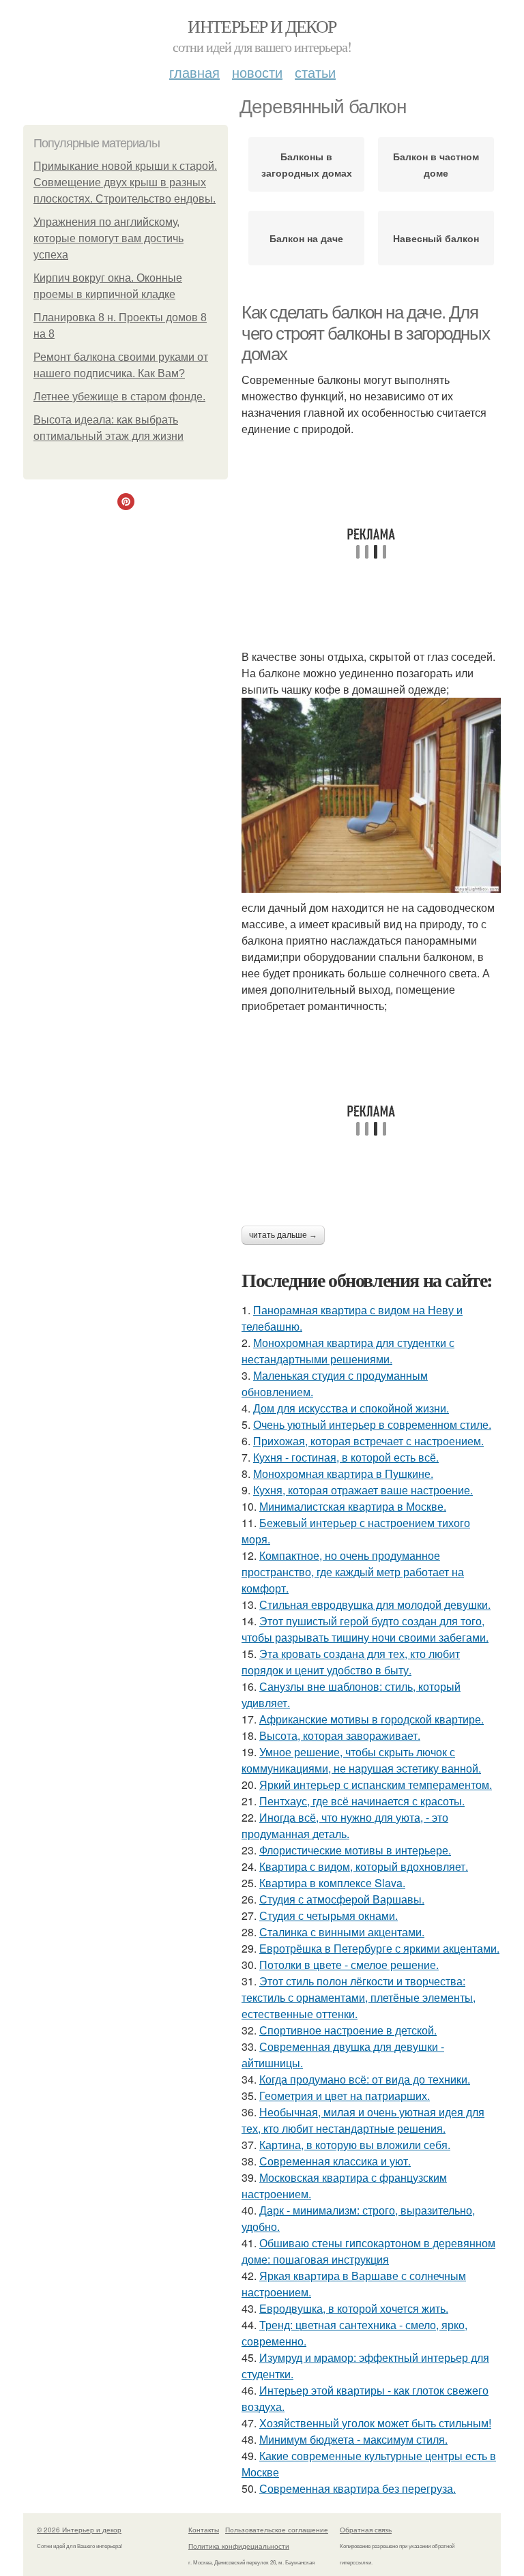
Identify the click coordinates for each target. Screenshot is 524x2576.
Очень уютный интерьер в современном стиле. (372, 1424)
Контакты (204, 2530)
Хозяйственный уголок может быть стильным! (375, 2423)
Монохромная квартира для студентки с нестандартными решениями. (348, 1351)
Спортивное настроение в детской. (348, 2030)
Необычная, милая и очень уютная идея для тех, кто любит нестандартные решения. (363, 2120)
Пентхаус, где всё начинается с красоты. (362, 1801)
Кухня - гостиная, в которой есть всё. (346, 1457)
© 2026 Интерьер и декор (79, 2530)
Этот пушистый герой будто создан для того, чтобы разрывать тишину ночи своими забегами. (365, 1629)
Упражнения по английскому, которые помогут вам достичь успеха (108, 238)
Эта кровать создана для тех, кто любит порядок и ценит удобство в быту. (351, 1662)
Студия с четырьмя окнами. (329, 1915)
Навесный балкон (436, 238)
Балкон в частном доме (436, 164)
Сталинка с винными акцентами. (342, 1932)
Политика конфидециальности (239, 2546)
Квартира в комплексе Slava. (332, 1883)
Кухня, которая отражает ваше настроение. (363, 1490)
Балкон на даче (306, 238)
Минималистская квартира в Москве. (353, 1506)
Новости (257, 72)
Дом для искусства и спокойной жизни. (351, 1408)
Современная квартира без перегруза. (358, 2488)
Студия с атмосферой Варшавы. (342, 1899)
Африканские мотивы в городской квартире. (372, 1719)
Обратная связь (366, 2530)
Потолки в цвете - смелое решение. (349, 1965)
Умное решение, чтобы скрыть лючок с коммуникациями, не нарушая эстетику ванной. (361, 1760)
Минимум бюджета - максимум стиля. (353, 2439)
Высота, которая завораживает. (340, 1735)
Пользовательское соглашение (277, 2530)
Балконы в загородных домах (307, 164)
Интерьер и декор (262, 26)
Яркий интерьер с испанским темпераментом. (376, 1785)
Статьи (315, 72)
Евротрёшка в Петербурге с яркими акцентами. (379, 1948)
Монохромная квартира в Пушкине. (343, 1474)
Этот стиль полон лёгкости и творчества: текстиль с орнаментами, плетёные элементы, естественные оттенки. (359, 1997)
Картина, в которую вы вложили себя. (355, 2145)
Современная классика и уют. (335, 2161)
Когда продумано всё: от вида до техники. (365, 2079)
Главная (194, 72)
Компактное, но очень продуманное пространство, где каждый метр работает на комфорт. (353, 1572)
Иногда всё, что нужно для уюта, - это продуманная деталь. (345, 1825)
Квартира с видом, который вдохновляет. (364, 1866)
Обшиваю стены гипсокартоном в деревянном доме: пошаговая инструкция (368, 2251)
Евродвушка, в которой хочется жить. (354, 2308)
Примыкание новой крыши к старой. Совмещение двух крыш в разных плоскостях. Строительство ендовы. (125, 182)
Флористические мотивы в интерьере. (355, 1850)
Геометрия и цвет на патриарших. (345, 2096)
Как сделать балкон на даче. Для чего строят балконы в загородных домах (365, 333)
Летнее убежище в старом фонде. (119, 397)
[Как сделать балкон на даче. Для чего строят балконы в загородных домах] (371, 795)
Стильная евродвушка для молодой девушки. (375, 1604)
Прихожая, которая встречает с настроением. (368, 1441)
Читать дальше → (283, 1235)
